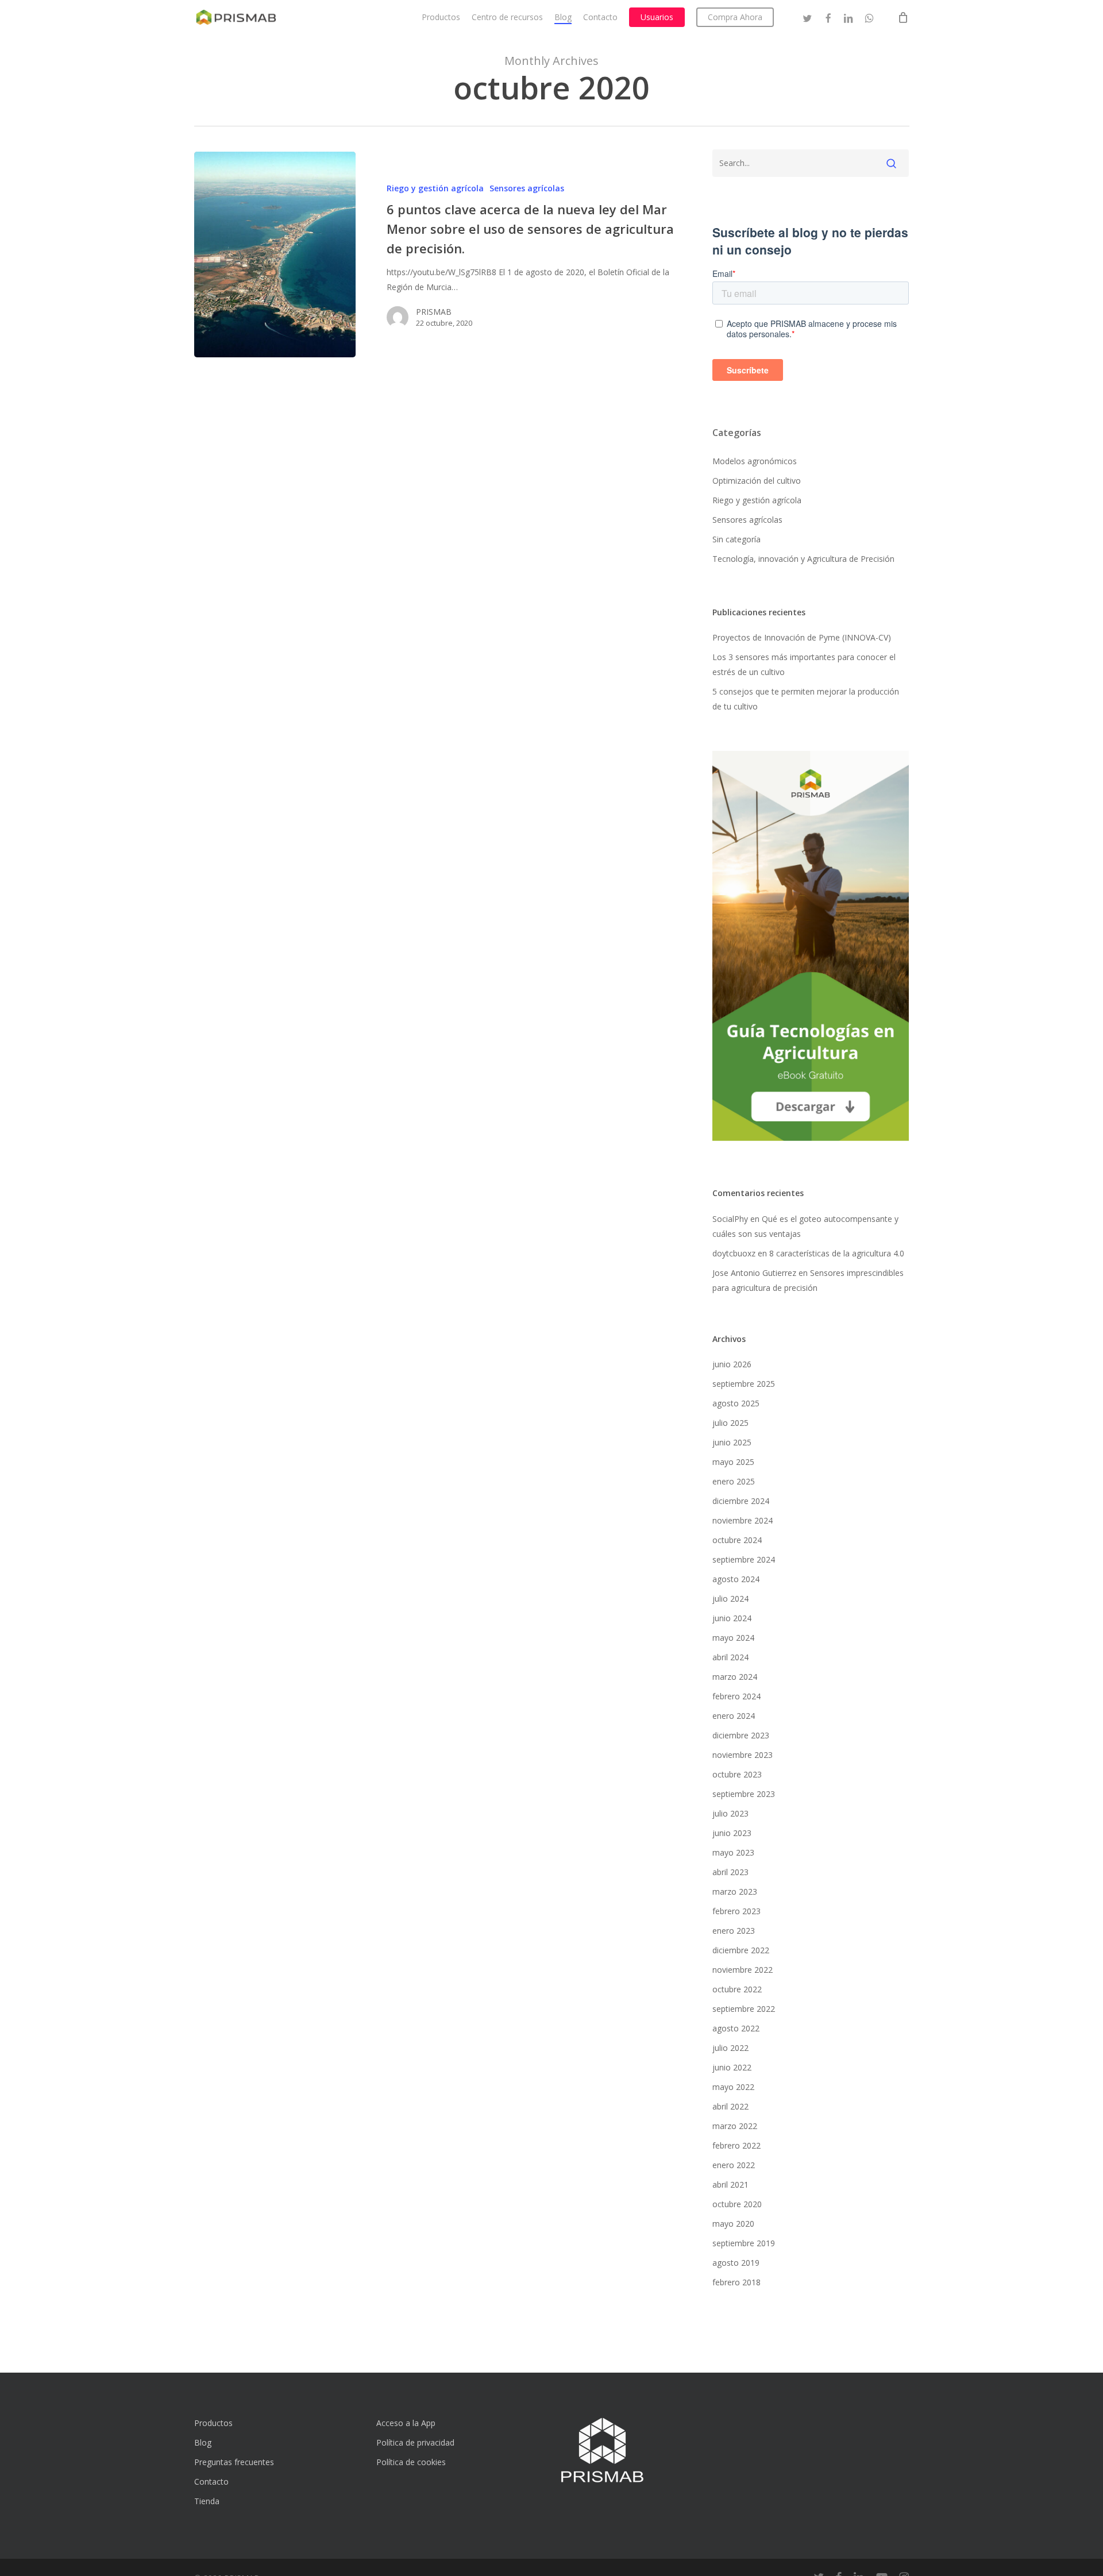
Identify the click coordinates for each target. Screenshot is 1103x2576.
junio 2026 (732, 1364)
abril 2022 (730, 2106)
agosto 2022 (736, 2028)
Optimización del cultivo (757, 481)
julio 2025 (730, 1423)
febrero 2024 (736, 1696)
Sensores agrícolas (527, 188)
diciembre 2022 (741, 1950)
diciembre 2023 (741, 1735)
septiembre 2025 (744, 1384)
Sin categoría (736, 539)
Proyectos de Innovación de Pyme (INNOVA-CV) (802, 637)
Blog (203, 2442)
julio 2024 (730, 1599)
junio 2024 (732, 1618)
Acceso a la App (406, 2423)
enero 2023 (734, 1931)
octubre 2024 (737, 1540)
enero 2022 (734, 2165)
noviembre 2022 (743, 1970)
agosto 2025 (736, 1403)
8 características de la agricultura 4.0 (837, 1253)
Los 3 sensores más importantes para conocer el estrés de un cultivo (804, 664)
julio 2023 (730, 1813)
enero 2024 (734, 1716)
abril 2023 (730, 1872)
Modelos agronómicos (755, 461)
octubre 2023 (737, 1774)
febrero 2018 (736, 2282)
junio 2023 (732, 1833)
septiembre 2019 (744, 2243)
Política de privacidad (415, 2442)
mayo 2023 (733, 1852)
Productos (213, 2423)
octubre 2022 (737, 1989)
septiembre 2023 (744, 1794)
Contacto (211, 2481)
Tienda (207, 2501)
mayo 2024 (733, 1638)
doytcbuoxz (734, 1253)
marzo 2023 (735, 1891)
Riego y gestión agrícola (435, 188)
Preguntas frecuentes (234, 2462)
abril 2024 (730, 1657)
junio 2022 (732, 2067)
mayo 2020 (733, 2224)
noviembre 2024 (743, 1520)
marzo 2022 (735, 2126)
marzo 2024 (735, 1677)
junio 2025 (732, 1442)
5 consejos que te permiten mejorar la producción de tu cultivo (806, 699)
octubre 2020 (737, 2204)
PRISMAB (434, 312)
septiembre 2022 (744, 2009)
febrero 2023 (736, 1911)
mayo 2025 (733, 1462)
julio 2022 (730, 2048)
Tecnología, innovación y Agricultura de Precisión (803, 559)
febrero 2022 (736, 2145)
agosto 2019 (736, 2263)
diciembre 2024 (741, 1501)
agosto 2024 (736, 1579)
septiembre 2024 (744, 1559)
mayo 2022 (733, 2087)
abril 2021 (730, 2184)
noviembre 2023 (743, 1755)
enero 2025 (734, 1481)
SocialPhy (730, 1219)
